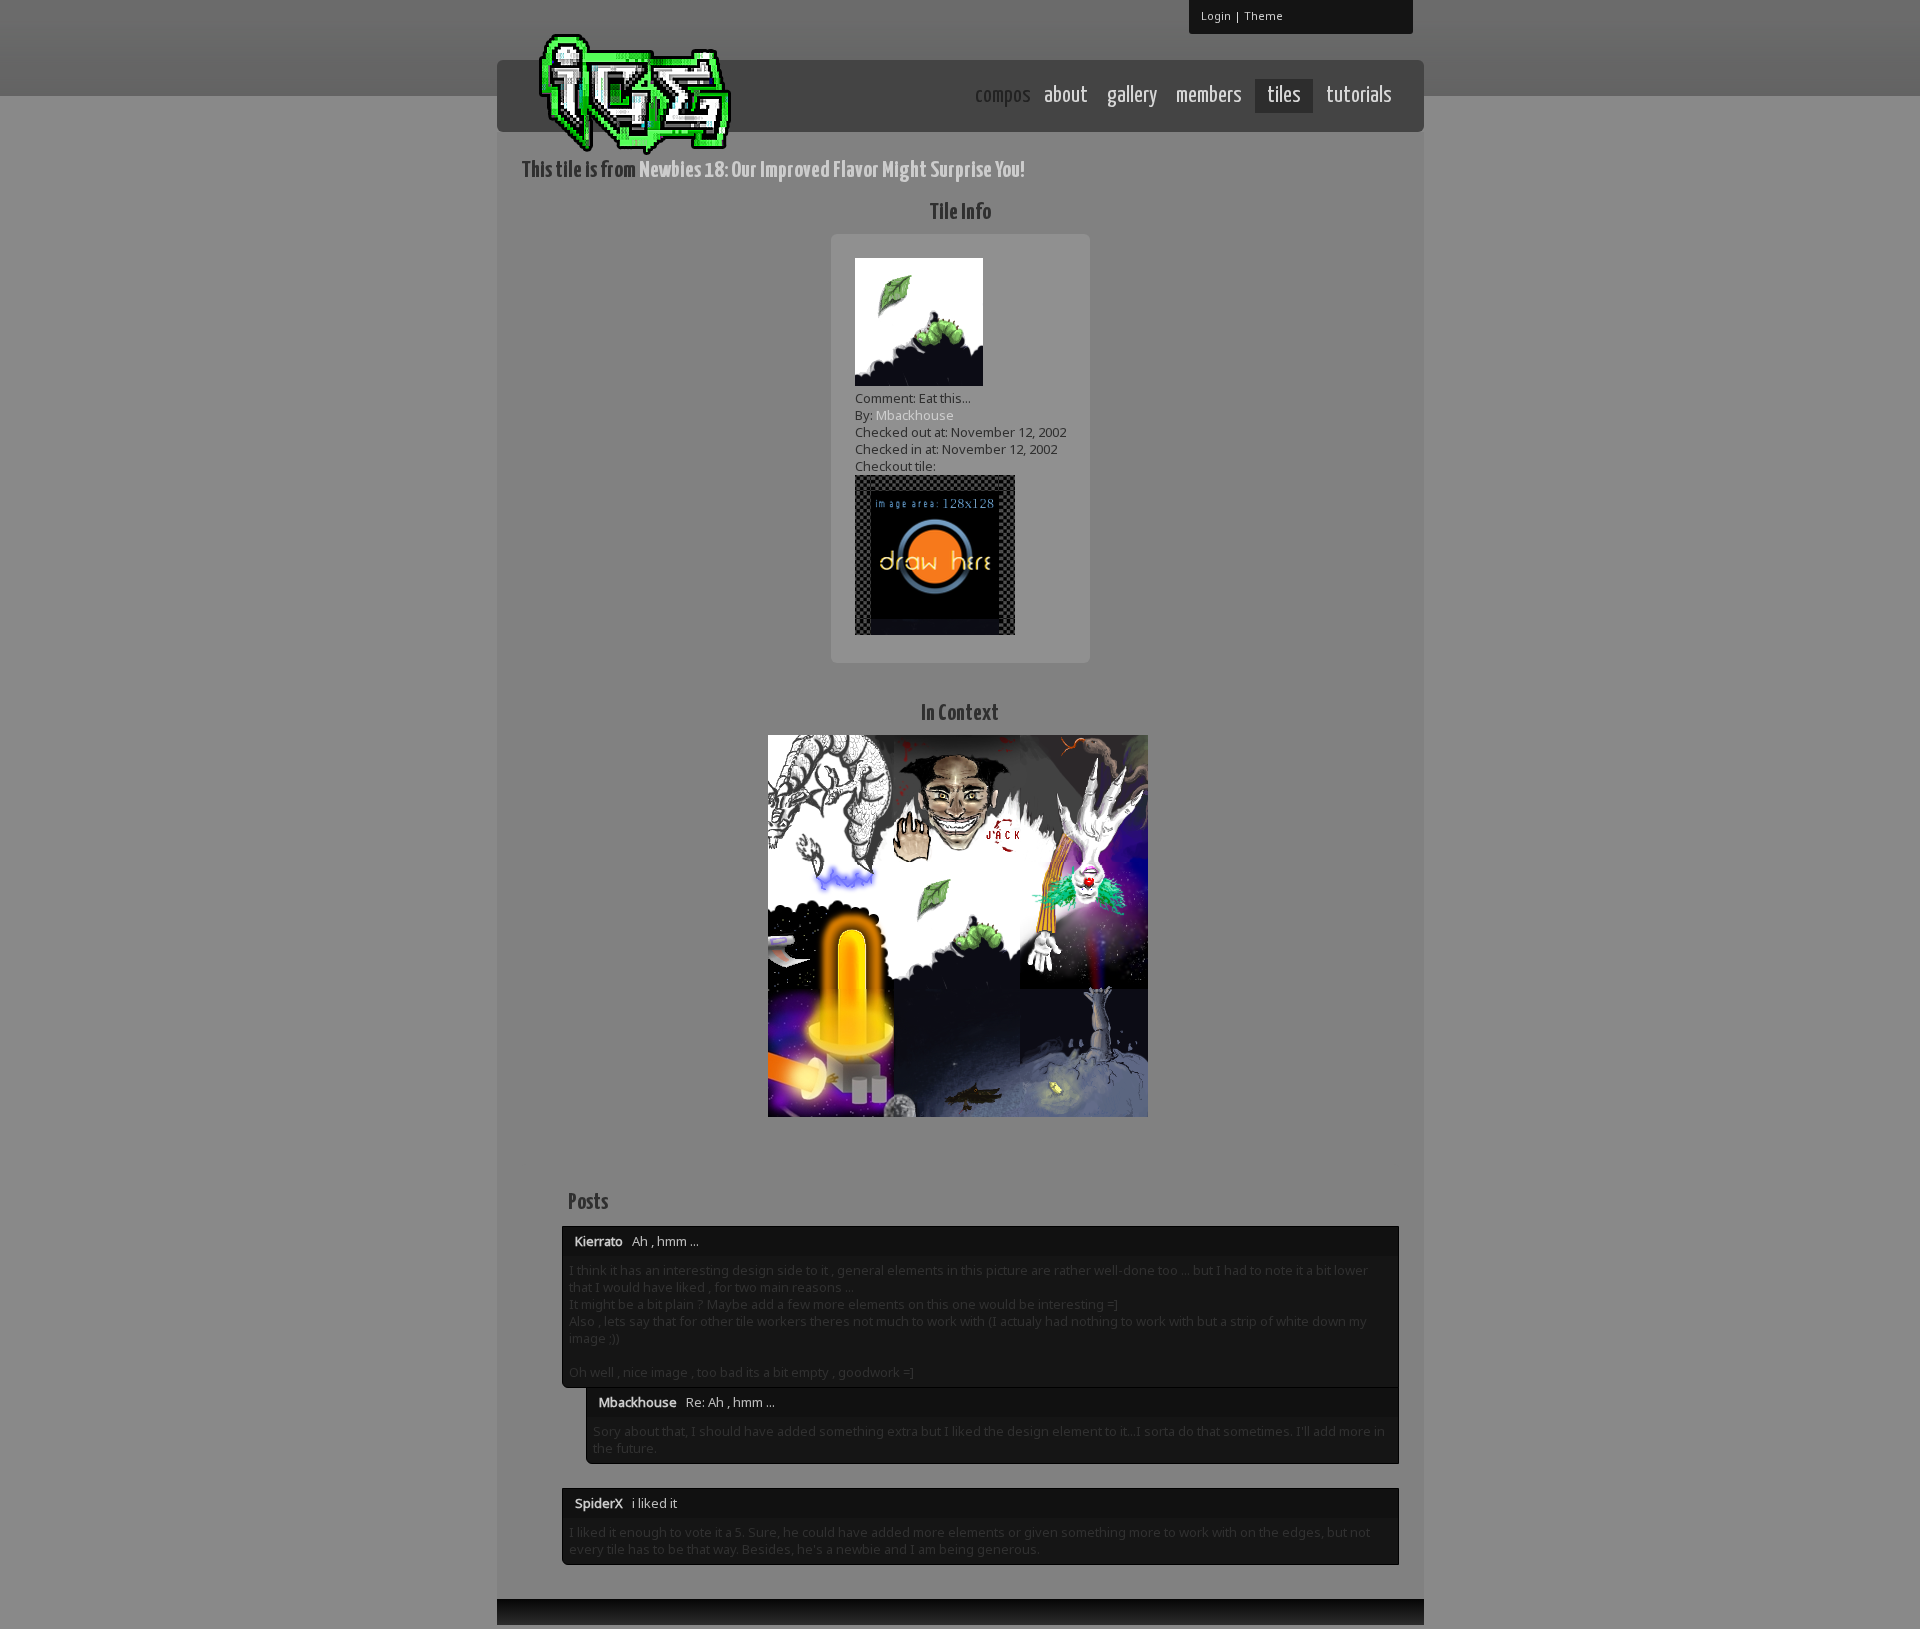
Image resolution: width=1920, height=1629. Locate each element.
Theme (1263, 15)
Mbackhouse (915, 415)
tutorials (1359, 96)
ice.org (668, 94)
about (1066, 96)
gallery (1132, 96)
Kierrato (599, 1241)
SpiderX (599, 1503)
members (1209, 96)
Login (1216, 15)
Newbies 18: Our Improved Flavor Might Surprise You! (832, 170)
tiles (1284, 96)
